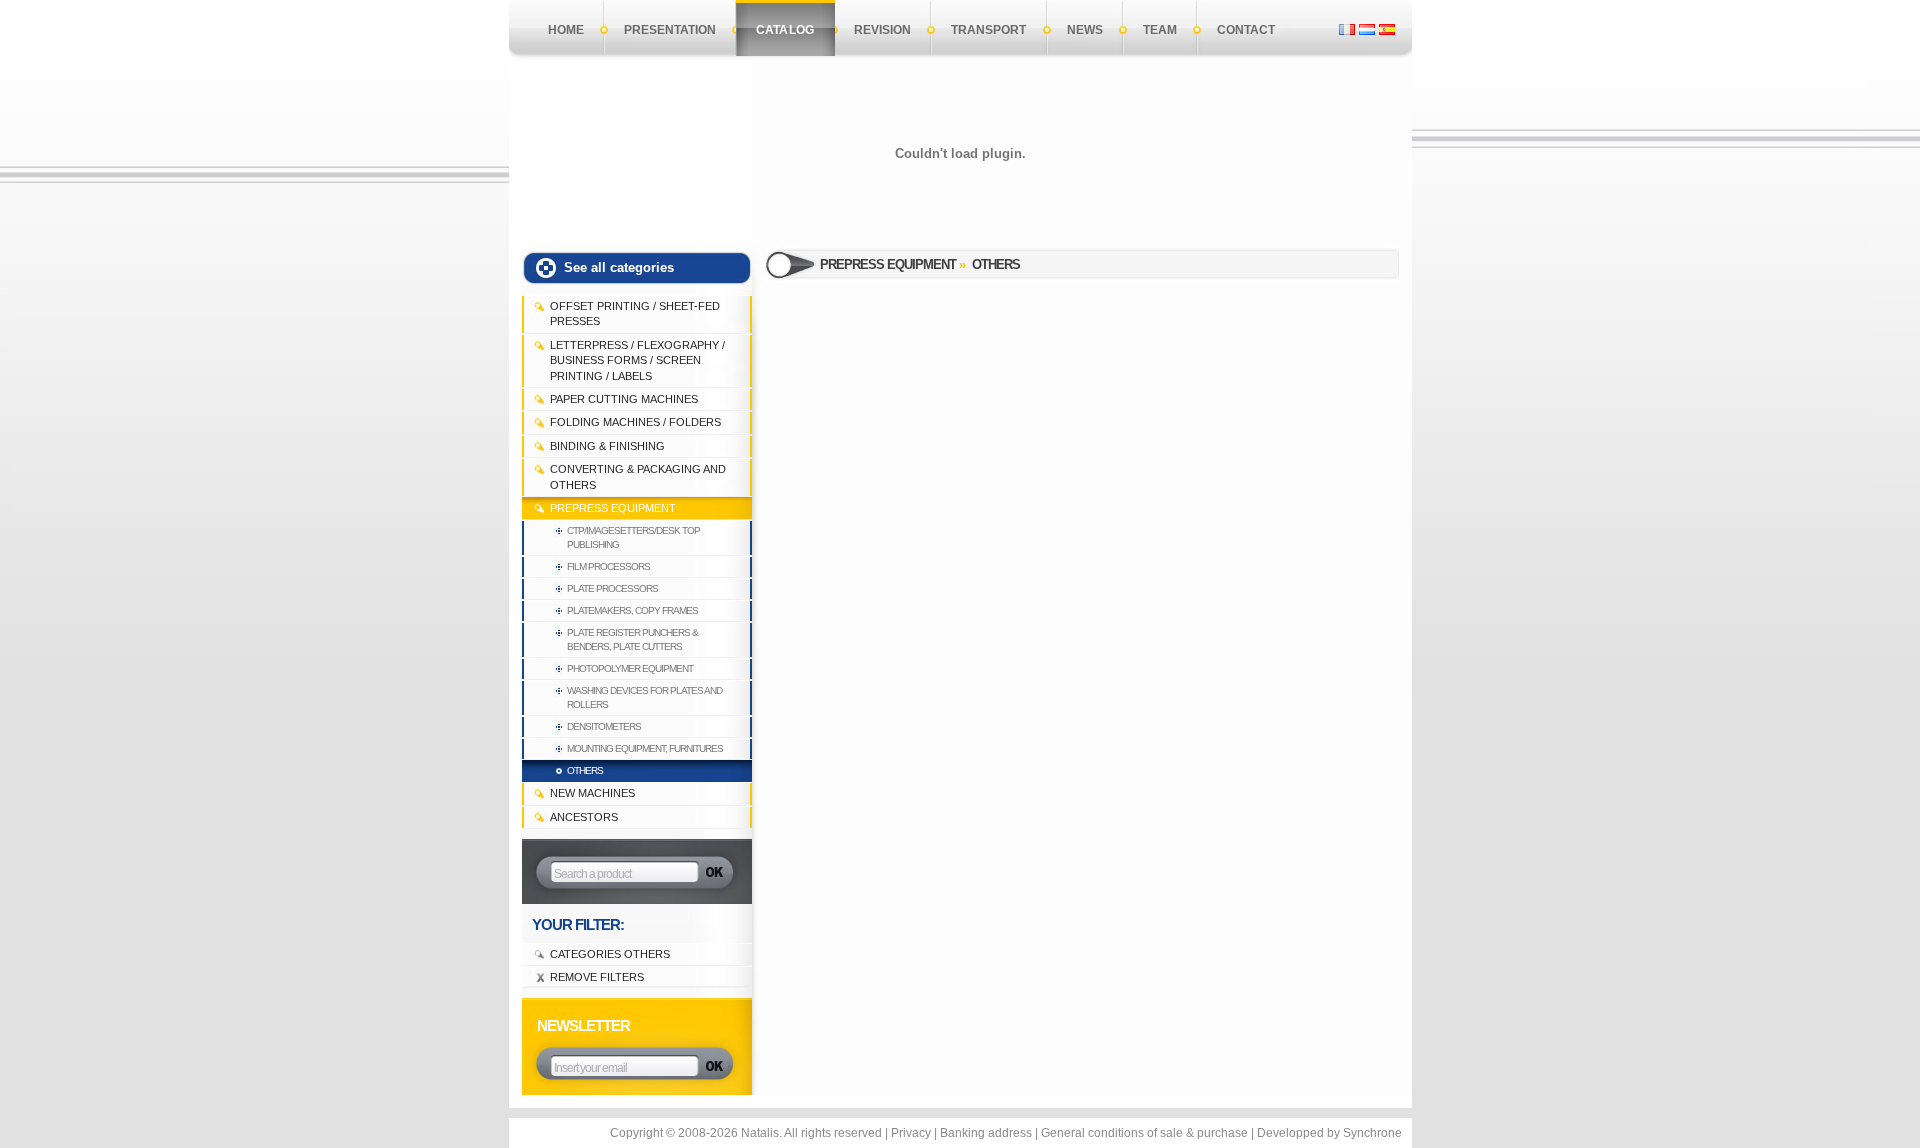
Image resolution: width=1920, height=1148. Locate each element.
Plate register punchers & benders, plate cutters (632, 639)
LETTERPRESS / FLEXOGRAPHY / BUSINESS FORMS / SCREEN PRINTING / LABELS (637, 360)
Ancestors (584, 817)
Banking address (986, 1133)
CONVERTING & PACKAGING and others (638, 476)
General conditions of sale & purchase (1144, 1133)
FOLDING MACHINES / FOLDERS (635, 422)
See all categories (619, 267)
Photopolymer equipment (630, 668)
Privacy (911, 1133)
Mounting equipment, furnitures (645, 748)
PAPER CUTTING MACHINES (624, 399)
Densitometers (604, 726)
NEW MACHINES (592, 793)
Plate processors (612, 588)
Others (585, 770)
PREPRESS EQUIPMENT (613, 508)
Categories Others (610, 954)
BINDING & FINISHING (607, 446)
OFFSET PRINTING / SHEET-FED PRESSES (635, 313)
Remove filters (597, 977)
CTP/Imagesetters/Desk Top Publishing (633, 537)
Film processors (608, 566)
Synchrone (1372, 1133)
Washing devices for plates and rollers (644, 697)
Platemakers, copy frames (632, 610)
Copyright (636, 1133)
